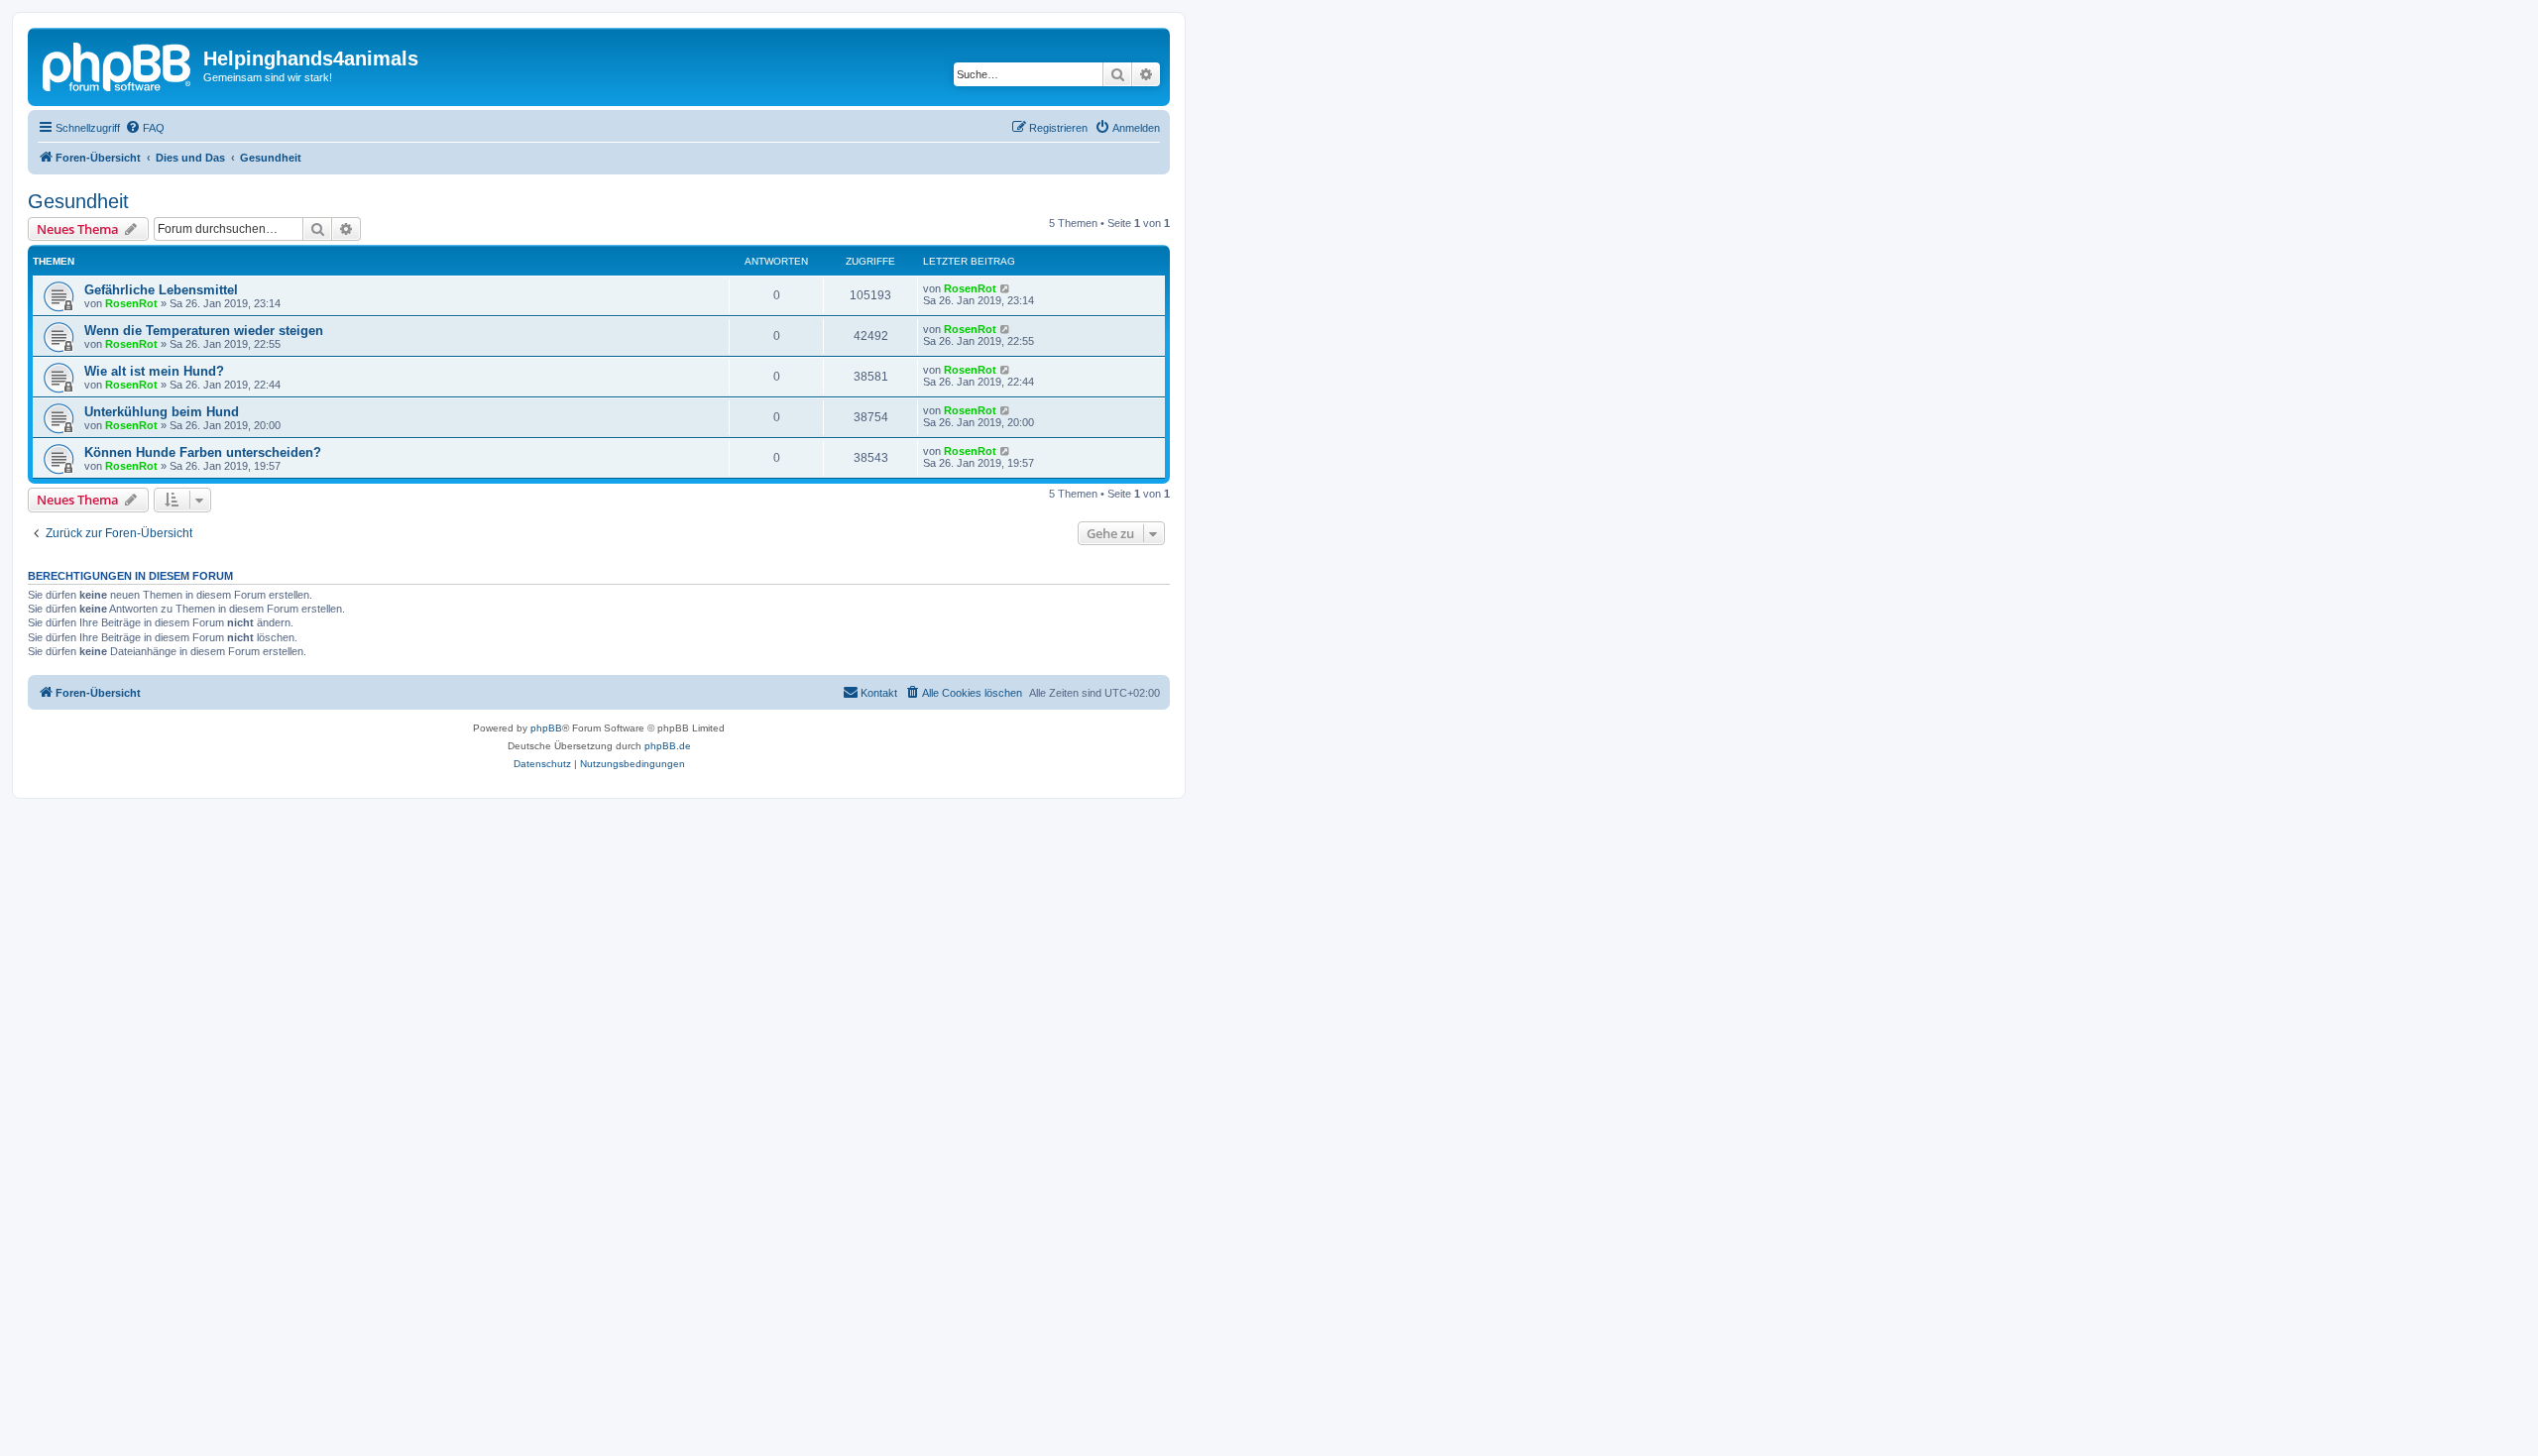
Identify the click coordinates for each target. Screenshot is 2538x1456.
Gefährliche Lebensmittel (161, 290)
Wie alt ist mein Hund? (154, 371)
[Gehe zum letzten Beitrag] (1006, 288)
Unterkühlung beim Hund (162, 412)
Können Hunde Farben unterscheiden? (203, 452)
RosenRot (131, 303)
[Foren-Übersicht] (118, 64)
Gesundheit (78, 201)
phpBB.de (668, 746)
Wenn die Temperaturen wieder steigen (204, 331)
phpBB (546, 728)
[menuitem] (145, 128)
